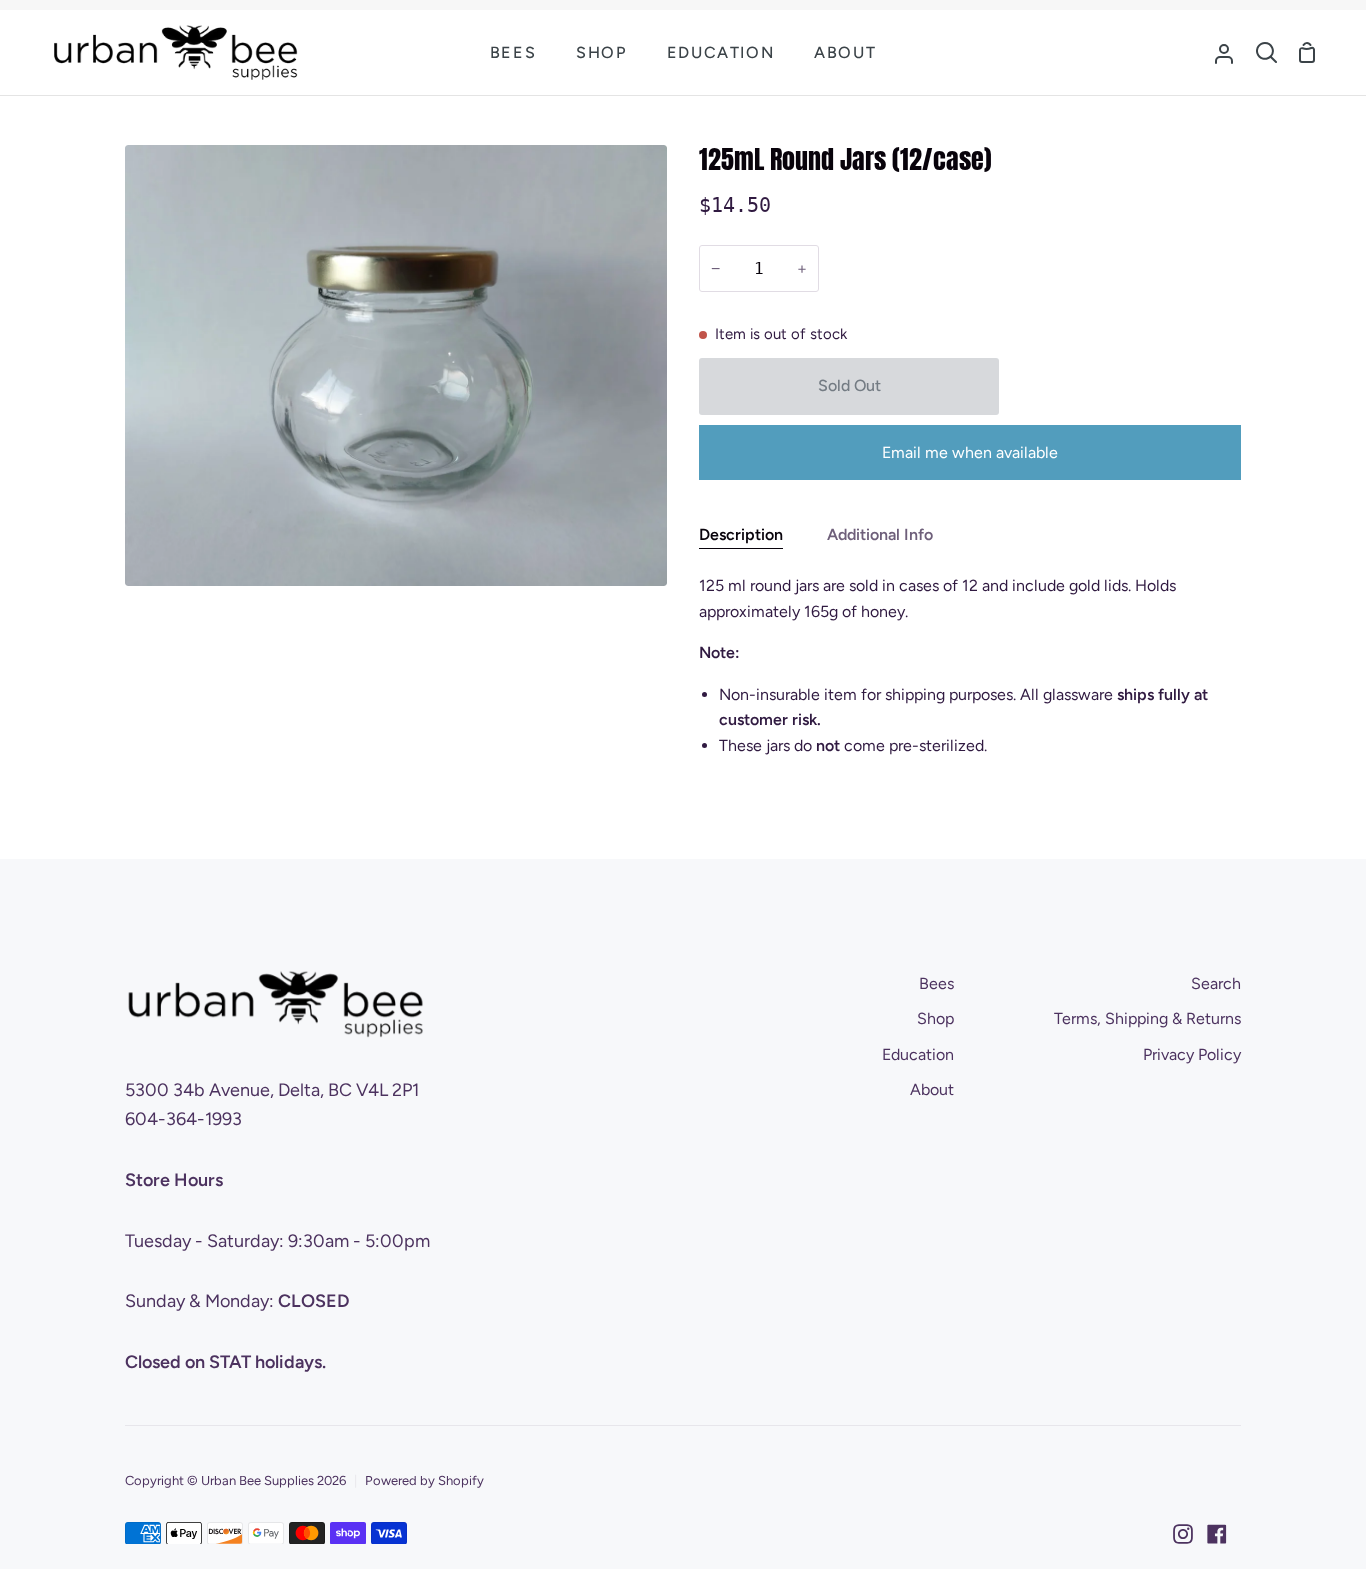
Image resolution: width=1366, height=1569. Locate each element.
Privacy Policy (1192, 1054)
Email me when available (970, 452)
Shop (935, 1018)
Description (741, 534)
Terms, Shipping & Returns (1147, 1018)
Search (1216, 983)
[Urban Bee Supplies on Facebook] (1217, 1534)
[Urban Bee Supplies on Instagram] (1183, 1534)
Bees (936, 983)
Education (918, 1054)
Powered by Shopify (424, 1480)
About (932, 1089)
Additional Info (880, 534)
